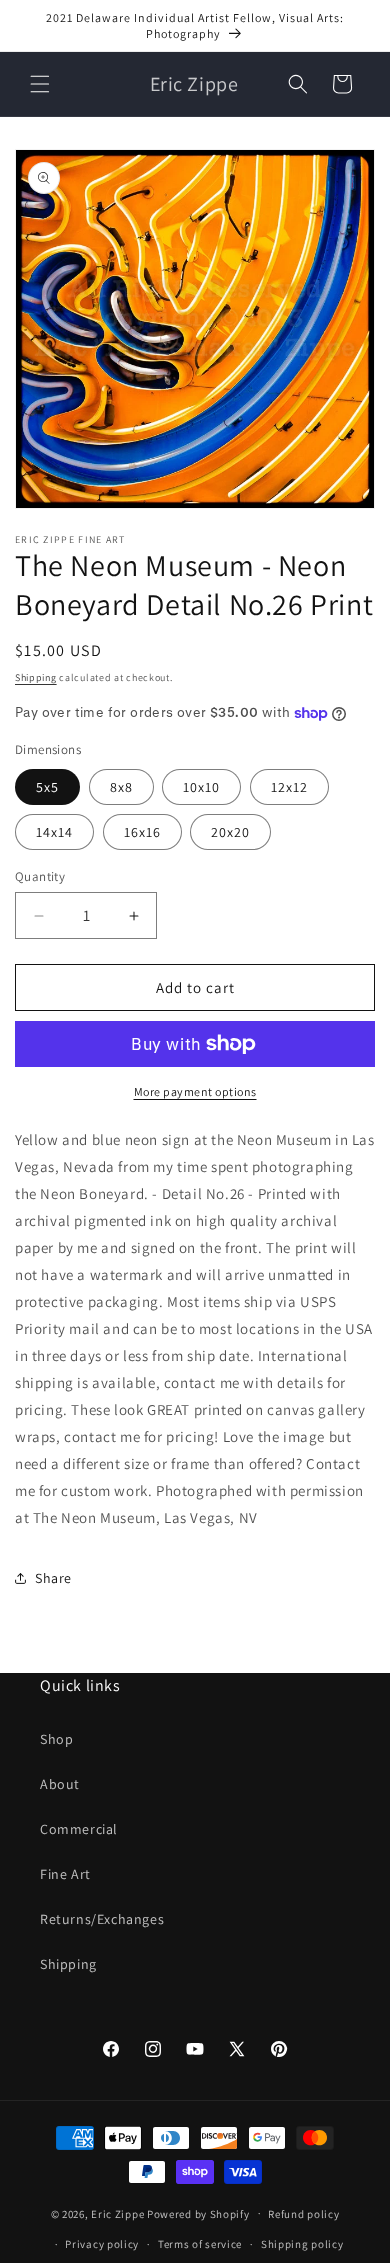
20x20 (230, 832)
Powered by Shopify (198, 2213)
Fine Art (65, 1874)
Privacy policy (102, 2244)
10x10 (201, 787)
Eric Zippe (117, 2213)
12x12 (289, 787)
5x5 (47, 787)
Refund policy (303, 2214)
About (60, 1784)
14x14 (54, 832)
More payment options (195, 1091)
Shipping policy (302, 2244)
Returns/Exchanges (102, 1919)
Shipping (36, 677)
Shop (56, 1739)
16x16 (142, 832)
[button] (40, 84)
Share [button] (53, 1578)
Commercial (79, 1829)
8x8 (121, 787)
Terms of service (200, 2244)
